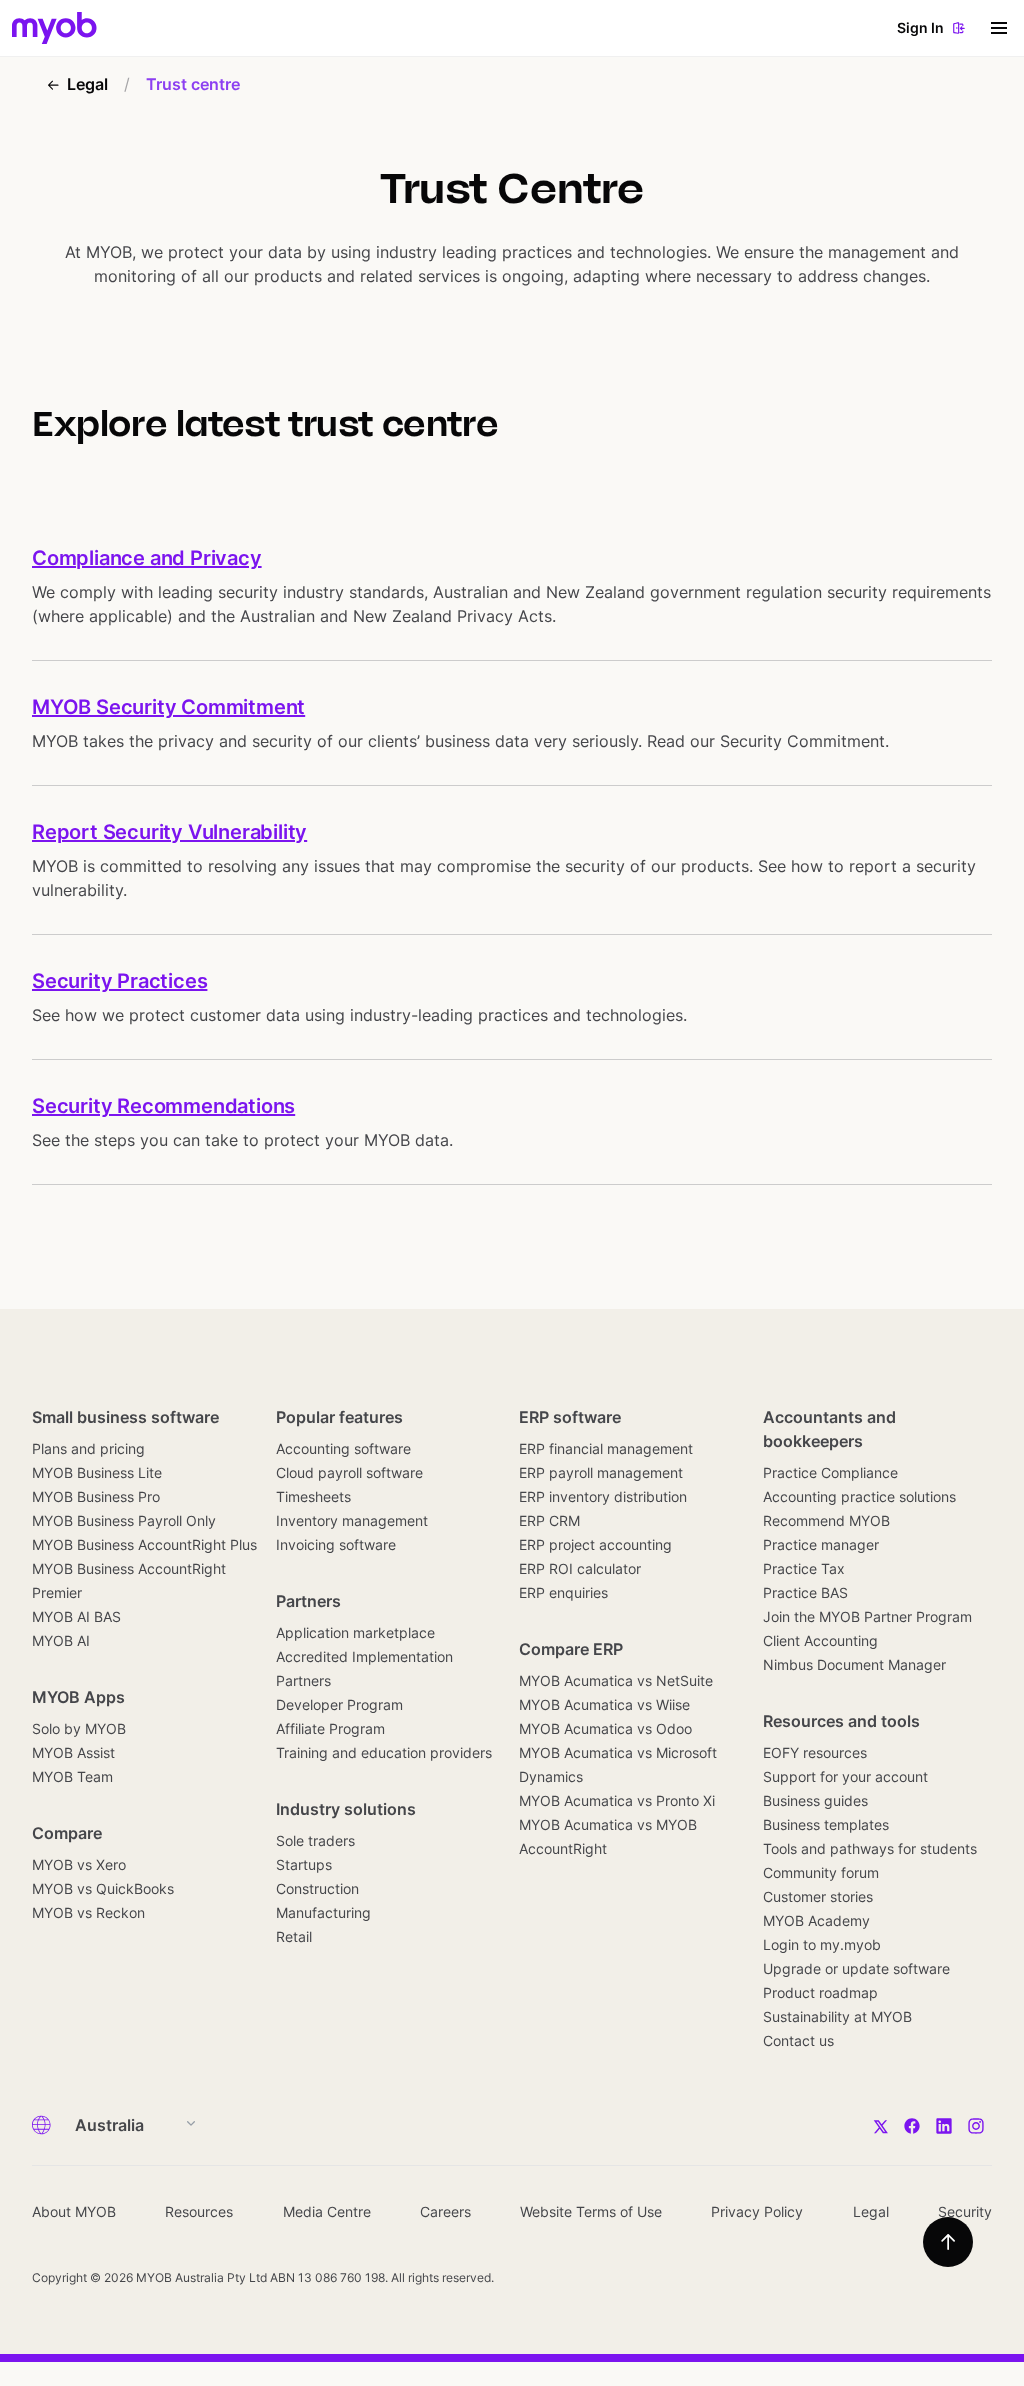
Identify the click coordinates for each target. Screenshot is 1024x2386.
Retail (294, 1936)
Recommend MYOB (826, 1520)
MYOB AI (61, 1640)
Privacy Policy (757, 2211)
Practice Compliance (830, 1472)
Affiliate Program (330, 1728)
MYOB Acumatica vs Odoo (605, 1728)
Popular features (339, 1417)
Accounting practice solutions (859, 1496)
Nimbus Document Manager (854, 1664)
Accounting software (343, 1448)
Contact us (798, 2040)
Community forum (821, 1872)
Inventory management (352, 1520)
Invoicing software (336, 1544)
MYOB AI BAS (76, 1616)
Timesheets (313, 1496)
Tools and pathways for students (870, 1848)
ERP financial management (606, 1448)
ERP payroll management (601, 1472)
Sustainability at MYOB (837, 2016)
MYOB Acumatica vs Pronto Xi (617, 1800)
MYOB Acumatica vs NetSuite (616, 1680)
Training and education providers (384, 1752)
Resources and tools (841, 1721)
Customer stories (818, 1896)
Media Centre (327, 2211)
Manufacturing (323, 1912)
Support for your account (845, 1776)
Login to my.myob (822, 1944)
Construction (317, 1888)
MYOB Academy (816, 1920)
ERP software (570, 1417)
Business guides (815, 1800)
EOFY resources (815, 1752)
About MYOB (74, 2211)
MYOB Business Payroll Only (124, 1520)
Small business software (125, 1417)
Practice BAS (805, 1592)
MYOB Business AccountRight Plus (144, 1544)
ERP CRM (549, 1520)
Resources (199, 2211)
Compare (67, 1833)
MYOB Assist (73, 1752)
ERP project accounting (595, 1544)
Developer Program (339, 1704)
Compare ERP (571, 1649)
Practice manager (821, 1544)
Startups (304, 1864)
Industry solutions (346, 1809)
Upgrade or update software (856, 1968)
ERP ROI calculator (580, 1568)
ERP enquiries (563, 1592)
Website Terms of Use (591, 2211)
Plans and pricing (88, 1448)
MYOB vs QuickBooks (103, 1888)
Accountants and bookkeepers (829, 1429)
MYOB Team (72, 1776)
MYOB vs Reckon (88, 1912)
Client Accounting (820, 1640)
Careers (445, 2211)
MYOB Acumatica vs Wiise (604, 1704)
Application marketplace (355, 1632)
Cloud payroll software (349, 1472)
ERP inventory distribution (603, 1496)
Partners (308, 1601)
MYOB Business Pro (96, 1496)
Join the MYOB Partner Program (867, 1616)
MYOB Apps (78, 1697)
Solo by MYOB (79, 1728)
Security (965, 2211)
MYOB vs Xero (79, 1864)
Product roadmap (820, 1992)
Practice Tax (804, 1568)
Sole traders (315, 1840)
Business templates (826, 1824)
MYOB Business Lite (97, 1472)
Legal (871, 2211)
